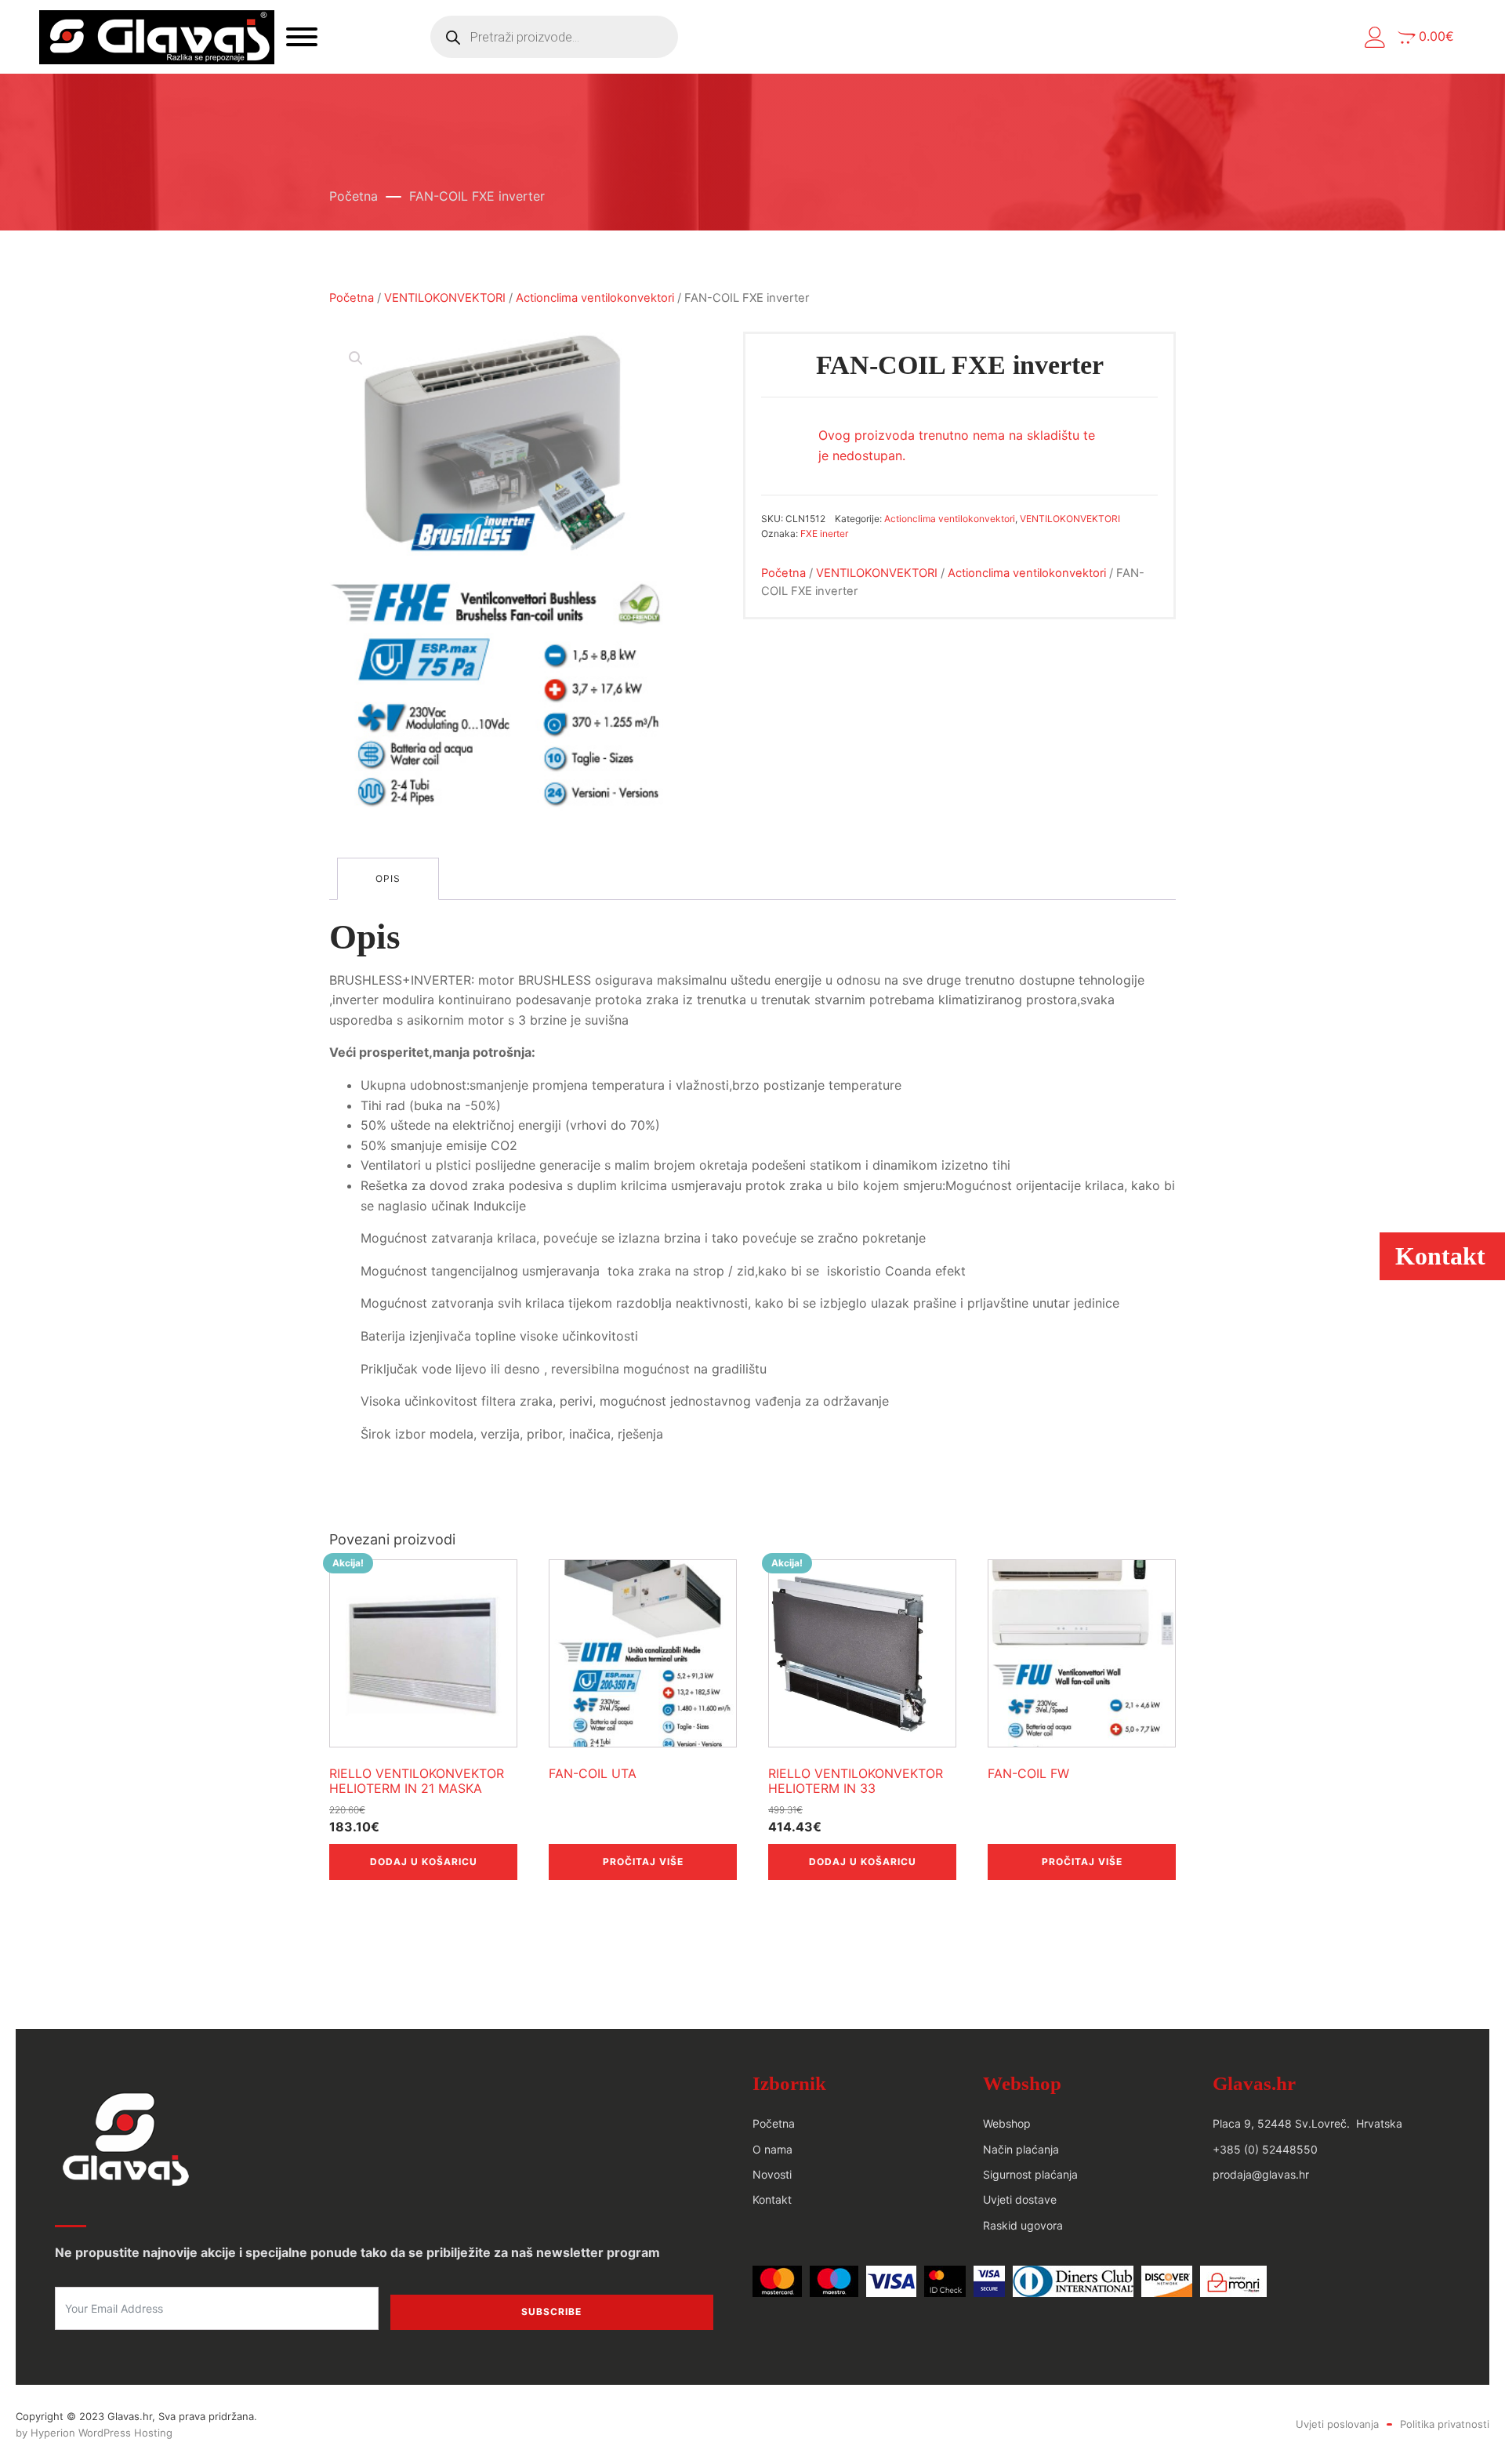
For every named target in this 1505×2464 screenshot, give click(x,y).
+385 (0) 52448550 (1265, 2149)
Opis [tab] (388, 878)
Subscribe (551, 2312)
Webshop (1007, 2123)
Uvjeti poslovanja (1337, 2424)
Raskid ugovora (1023, 2225)
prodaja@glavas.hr (1261, 2174)
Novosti (772, 2174)
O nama (772, 2149)
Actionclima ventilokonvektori (595, 298)
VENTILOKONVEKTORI (445, 298)
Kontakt (772, 2199)
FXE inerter (824, 533)
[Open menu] (302, 37)
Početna (354, 196)
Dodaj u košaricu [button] (424, 1862)
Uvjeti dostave (1020, 2199)
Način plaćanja (1021, 2149)
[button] (1375, 37)
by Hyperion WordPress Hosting (94, 2433)
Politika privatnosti (1445, 2424)
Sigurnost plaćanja (1030, 2174)
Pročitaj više (643, 1862)
